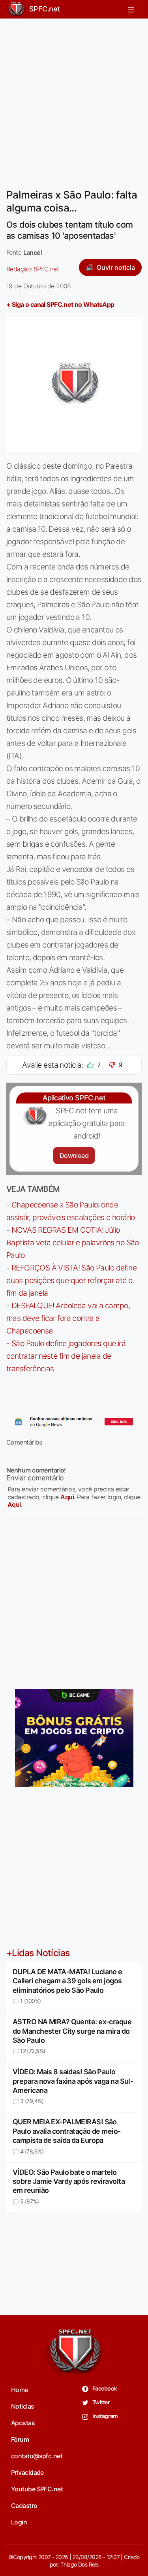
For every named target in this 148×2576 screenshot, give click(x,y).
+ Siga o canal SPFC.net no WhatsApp (60, 304)
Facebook (104, 2388)
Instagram (105, 2416)
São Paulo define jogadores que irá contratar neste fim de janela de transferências (66, 1356)
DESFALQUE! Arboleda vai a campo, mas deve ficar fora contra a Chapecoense (68, 1318)
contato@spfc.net (37, 2456)
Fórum (20, 2439)
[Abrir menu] (131, 9)
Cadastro (24, 2506)
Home (20, 2390)
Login (19, 2522)
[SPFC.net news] (74, 1422)
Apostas (23, 2423)
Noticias (23, 2406)
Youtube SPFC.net (37, 2489)
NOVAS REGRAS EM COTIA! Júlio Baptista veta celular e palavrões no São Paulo (73, 1243)
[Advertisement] (74, 99)
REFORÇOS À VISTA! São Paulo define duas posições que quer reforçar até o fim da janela (71, 1280)
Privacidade (27, 2472)
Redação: (33, 269)
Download (74, 1155)
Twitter (101, 2402)
